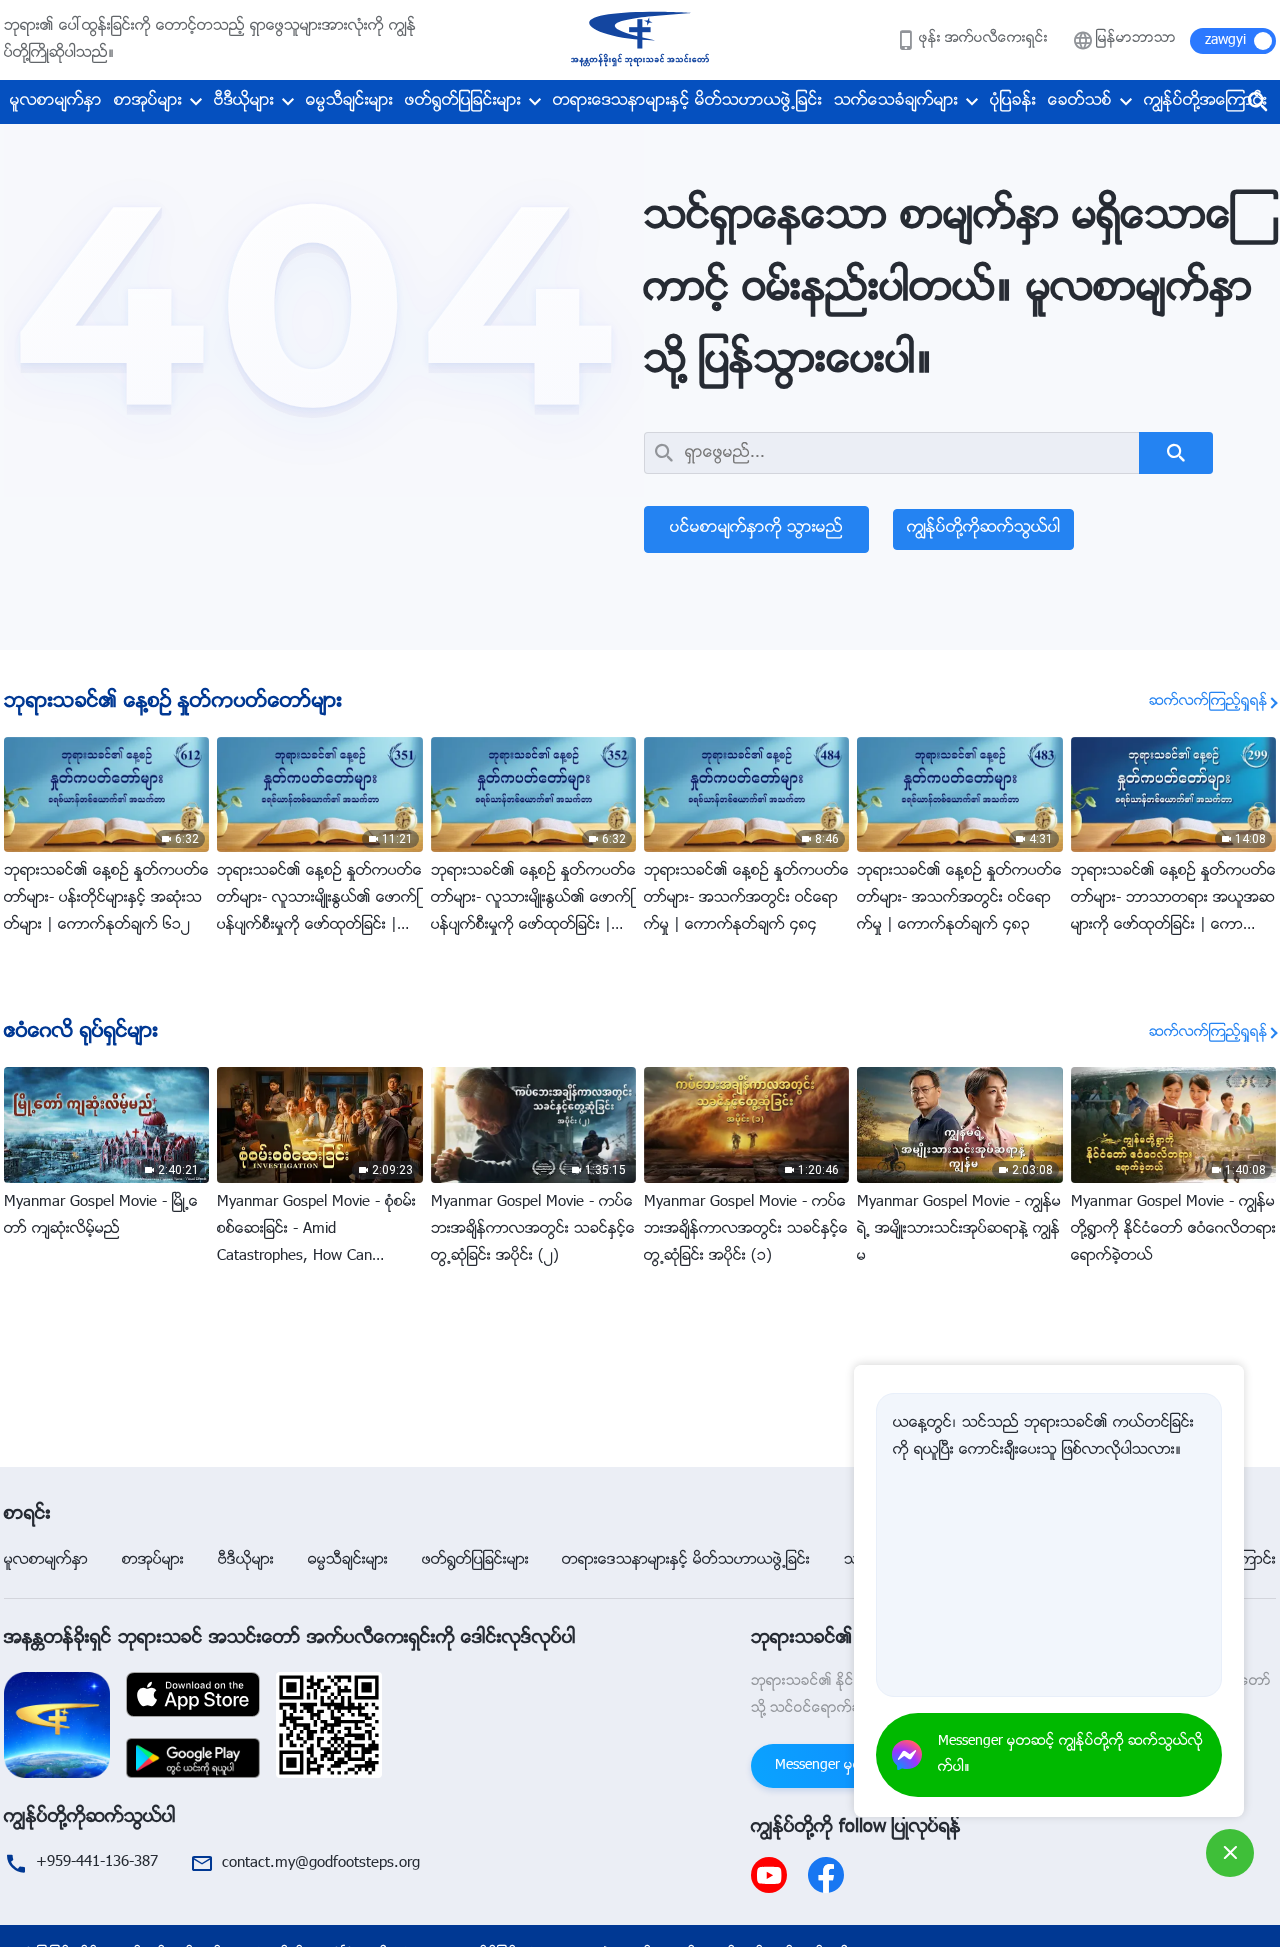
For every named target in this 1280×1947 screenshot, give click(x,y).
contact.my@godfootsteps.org (321, 1863)
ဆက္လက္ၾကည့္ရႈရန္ (1208, 702)
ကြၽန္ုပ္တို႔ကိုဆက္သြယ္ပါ (983, 528)
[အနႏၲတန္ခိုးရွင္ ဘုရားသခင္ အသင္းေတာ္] (640, 40)
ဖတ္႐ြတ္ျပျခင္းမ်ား (463, 101)
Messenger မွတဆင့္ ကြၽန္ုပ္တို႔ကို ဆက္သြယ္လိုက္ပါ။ (1070, 1755)
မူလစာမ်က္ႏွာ (56, 101)
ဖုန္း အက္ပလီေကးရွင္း (983, 39)
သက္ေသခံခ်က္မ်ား (896, 101)
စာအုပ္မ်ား (148, 101)
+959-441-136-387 (97, 1862)
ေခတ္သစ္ (1080, 101)
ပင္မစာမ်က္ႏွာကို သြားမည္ (756, 528)
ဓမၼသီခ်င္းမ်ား (349, 101)
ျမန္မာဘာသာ (1136, 39)
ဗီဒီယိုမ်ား (244, 101)
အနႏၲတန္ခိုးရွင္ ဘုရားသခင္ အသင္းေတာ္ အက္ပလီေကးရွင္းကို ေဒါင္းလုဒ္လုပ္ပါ (290, 1639)
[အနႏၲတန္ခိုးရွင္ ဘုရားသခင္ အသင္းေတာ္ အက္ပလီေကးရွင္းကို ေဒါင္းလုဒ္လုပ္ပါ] (57, 1725)
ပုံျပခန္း (1013, 101)
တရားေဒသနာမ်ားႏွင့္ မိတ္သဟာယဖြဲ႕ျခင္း (687, 101)
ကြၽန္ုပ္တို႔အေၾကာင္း (1205, 101)
